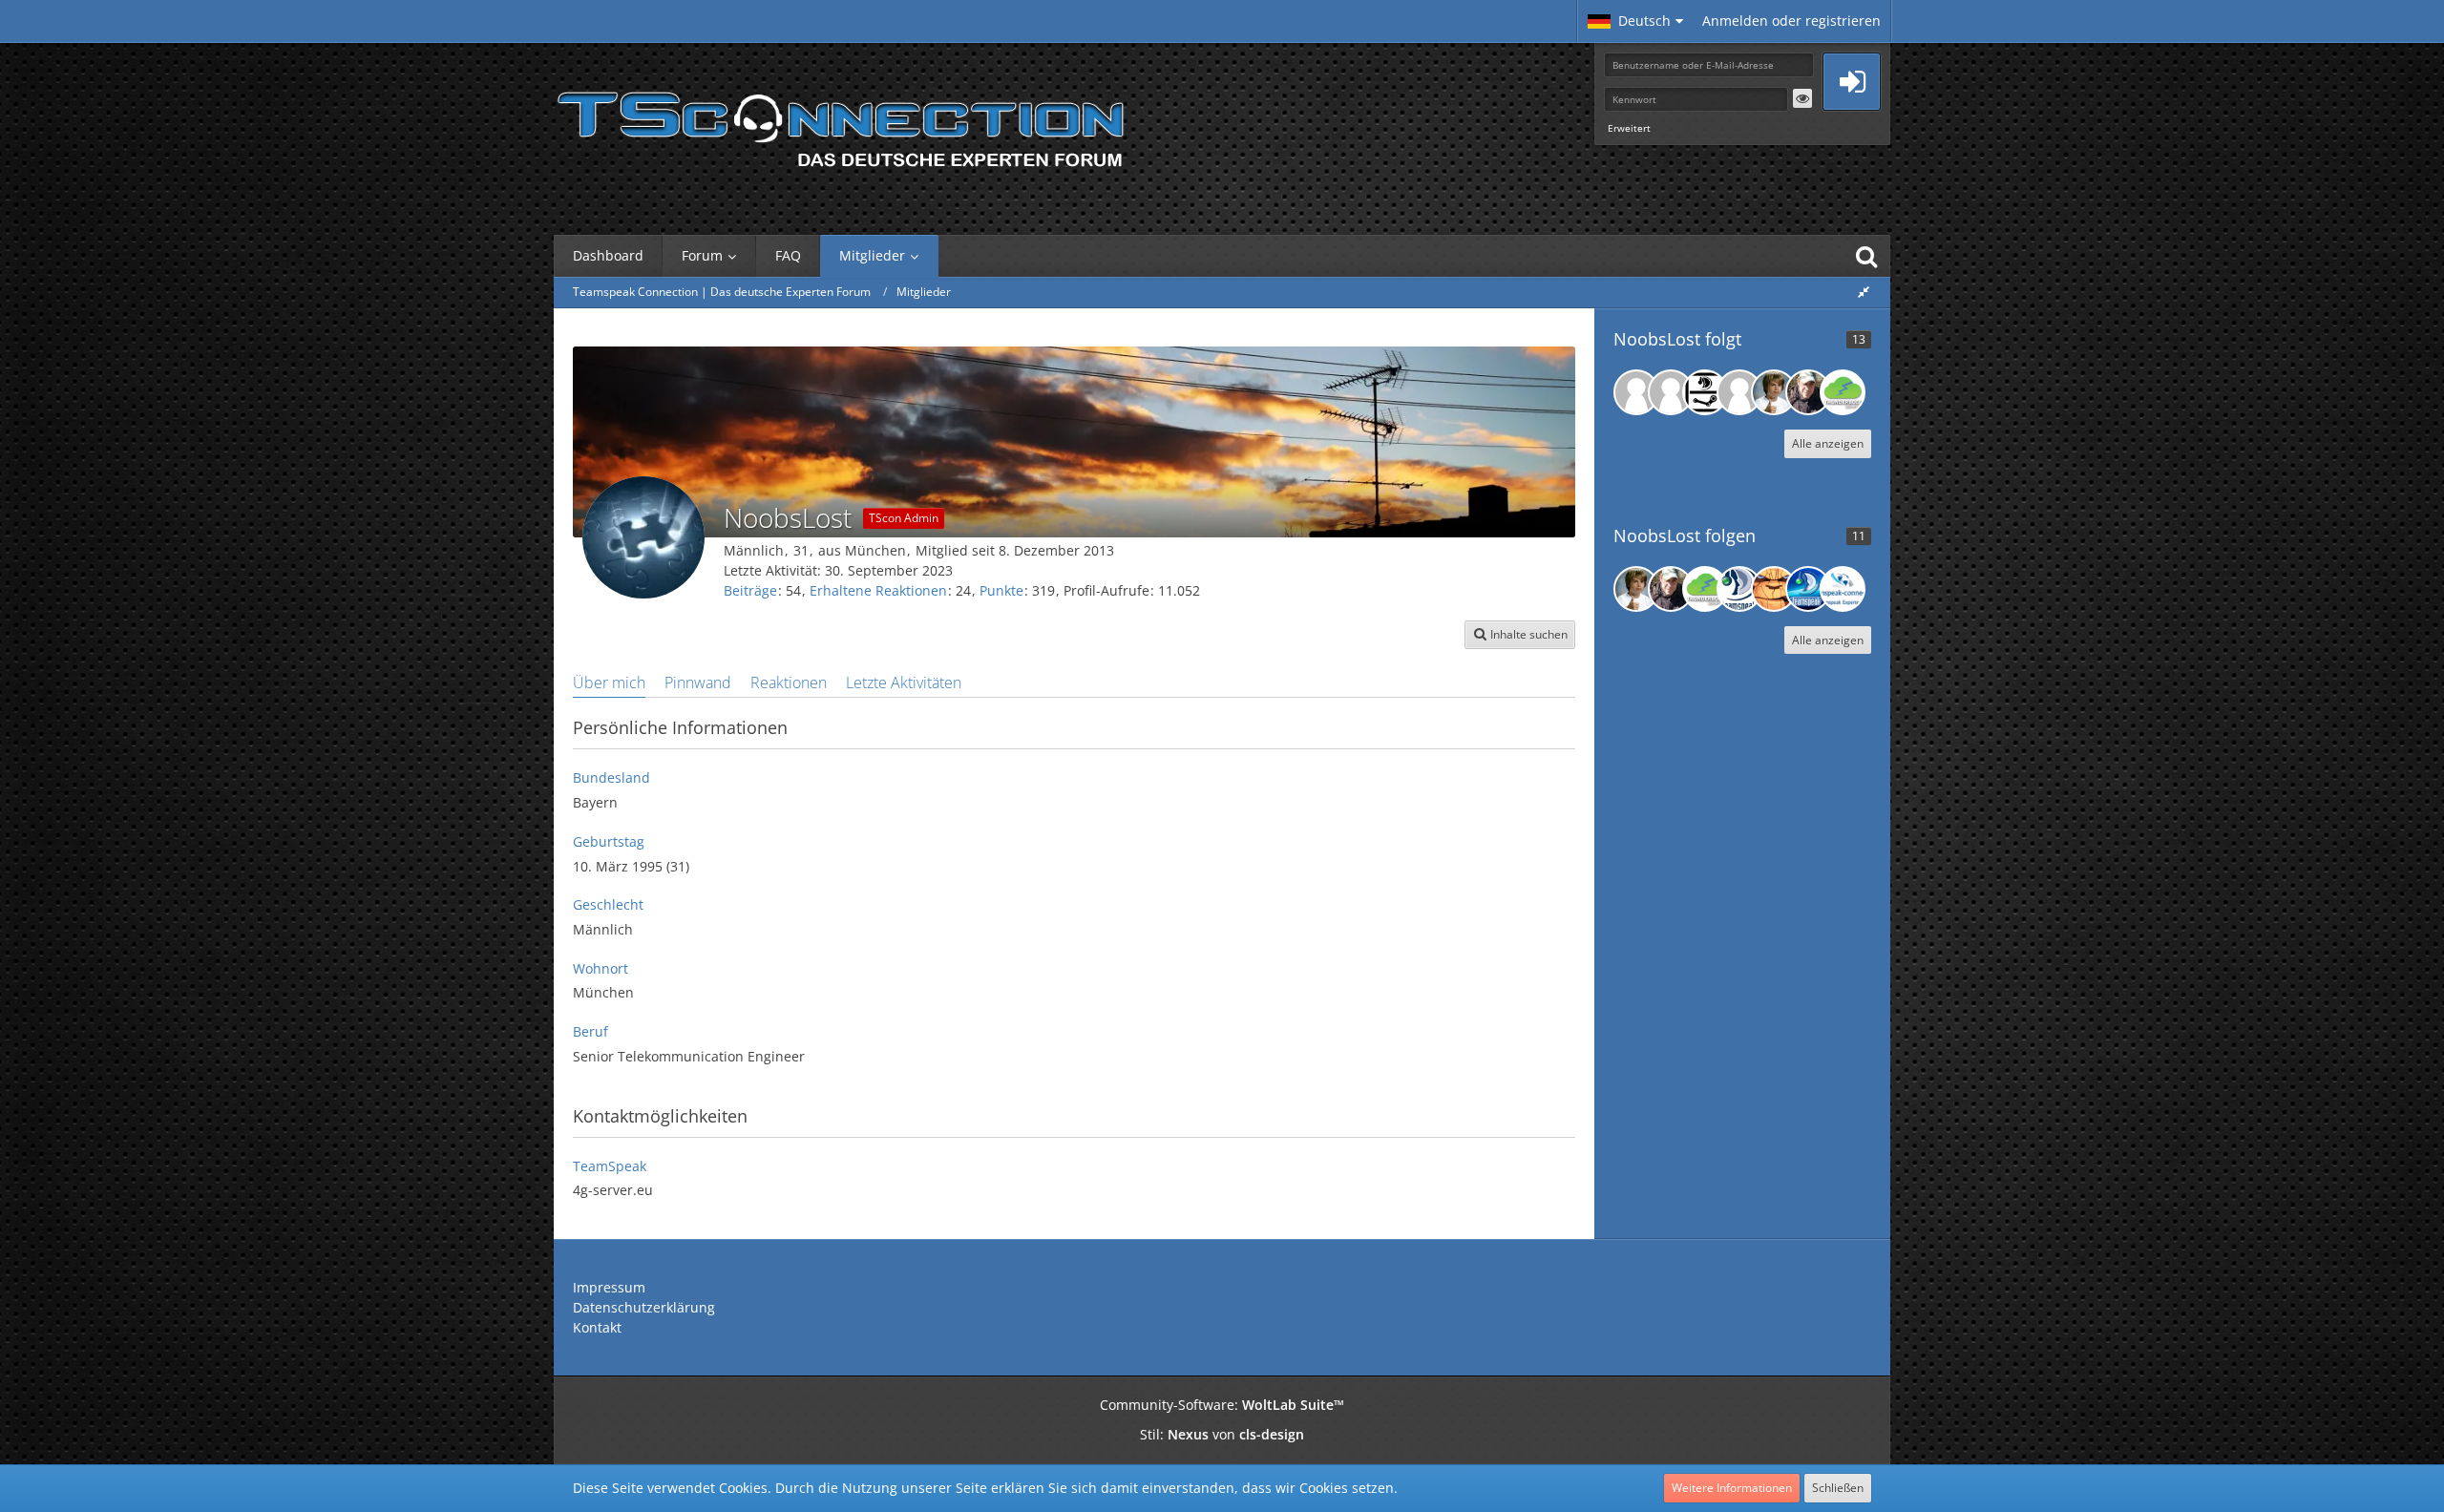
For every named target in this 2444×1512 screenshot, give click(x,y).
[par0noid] (1774, 392)
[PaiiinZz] (1774, 589)
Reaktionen (789, 682)
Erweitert (1629, 128)
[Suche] (1866, 256)
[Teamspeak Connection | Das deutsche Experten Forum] (840, 124)
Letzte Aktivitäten (904, 682)
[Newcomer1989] (1636, 392)
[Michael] (1843, 392)
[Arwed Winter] (1671, 392)
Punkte (1001, 590)
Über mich (609, 682)
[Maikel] (1808, 589)
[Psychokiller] (1739, 392)
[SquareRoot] (1739, 589)
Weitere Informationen (1732, 1488)
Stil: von (1222, 1434)
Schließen (1838, 1488)
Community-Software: (1222, 1405)
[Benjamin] (1843, 589)
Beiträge (750, 590)
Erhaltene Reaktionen (878, 590)
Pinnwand (698, 682)
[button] (1635, 21)
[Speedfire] (1808, 392)
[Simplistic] (1705, 392)
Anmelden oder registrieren (1791, 21)
